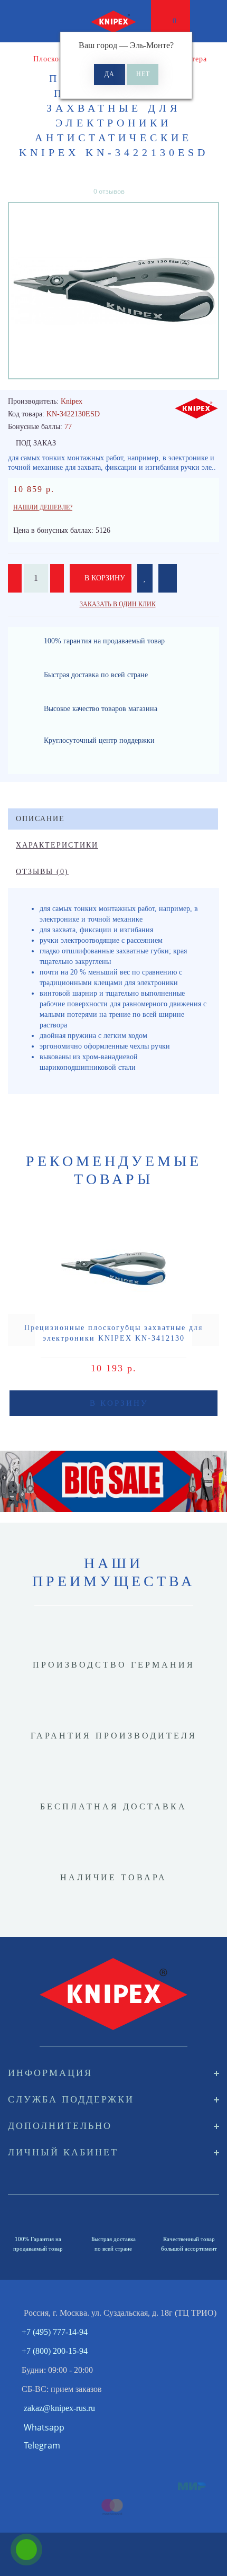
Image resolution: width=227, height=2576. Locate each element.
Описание (40, 819)
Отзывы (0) (42, 872)
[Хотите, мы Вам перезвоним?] (26, 2550)
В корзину (104, 578)
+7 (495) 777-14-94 (55, 2332)
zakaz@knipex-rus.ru (59, 2408)
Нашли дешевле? (43, 507)
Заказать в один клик (118, 604)
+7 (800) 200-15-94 (55, 2351)
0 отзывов (109, 191)
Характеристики (57, 845)
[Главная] (12, 59)
